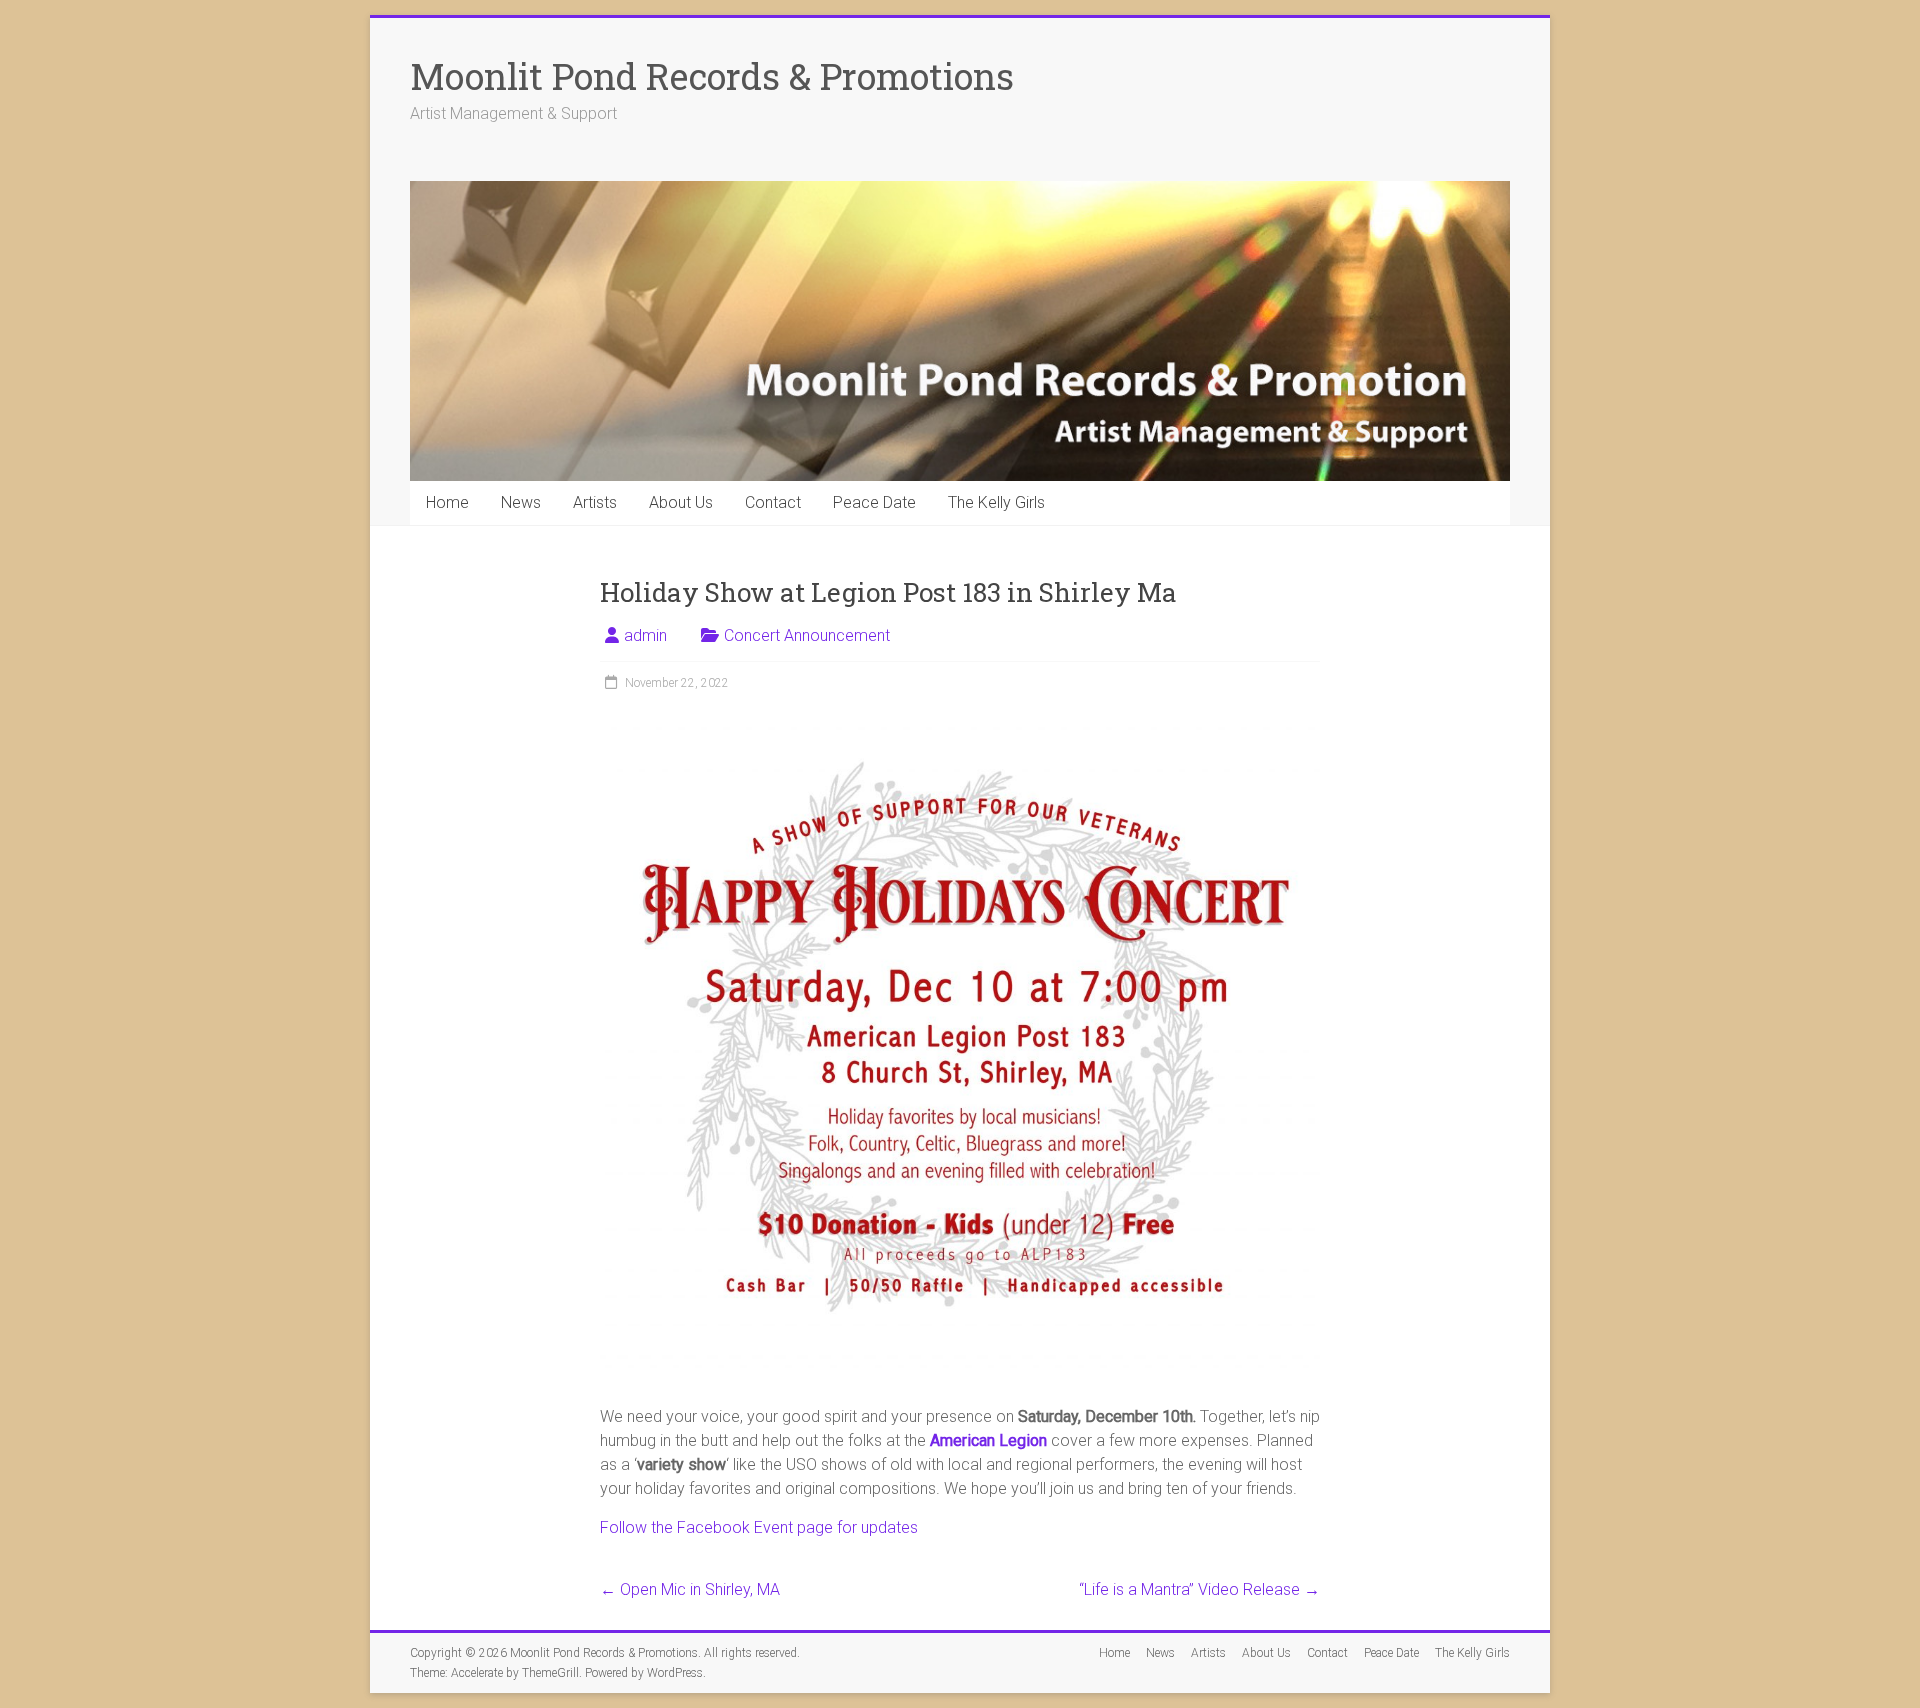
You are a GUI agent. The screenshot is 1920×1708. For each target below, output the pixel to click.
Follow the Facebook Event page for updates (759, 1527)
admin (645, 635)
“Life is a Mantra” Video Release (1199, 1589)
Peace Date (874, 502)
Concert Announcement (807, 635)
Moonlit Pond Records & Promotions (712, 76)
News (521, 502)
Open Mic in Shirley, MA (690, 1589)
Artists (595, 502)
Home (447, 502)
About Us (681, 502)
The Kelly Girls (996, 502)
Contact (773, 502)
